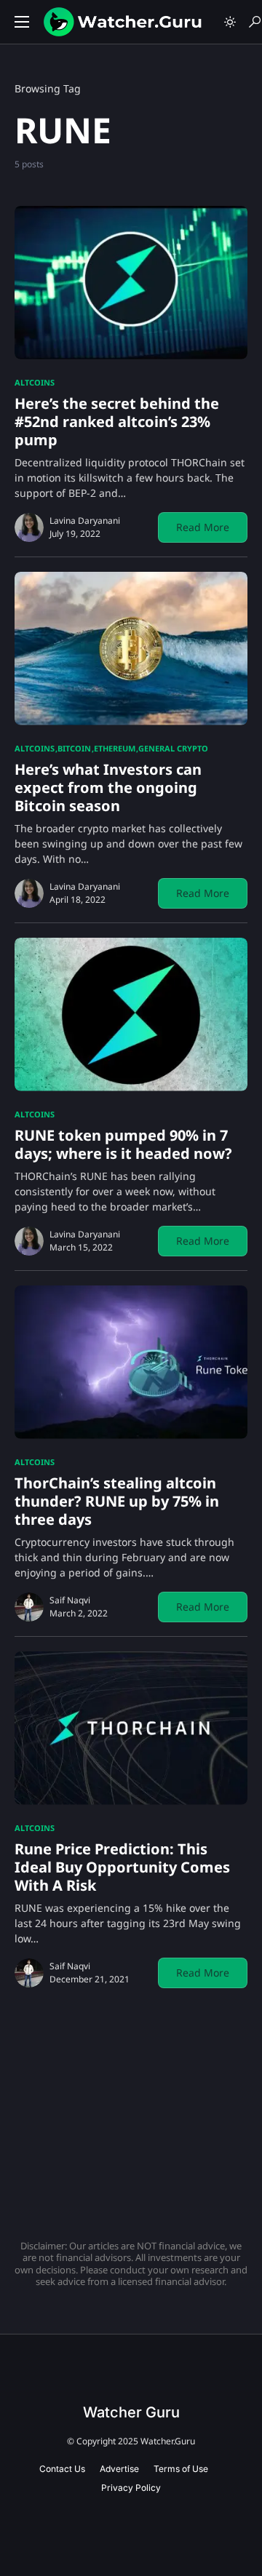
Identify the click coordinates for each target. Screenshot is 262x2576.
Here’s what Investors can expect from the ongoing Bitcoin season (108, 787)
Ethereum (115, 748)
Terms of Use (181, 2469)
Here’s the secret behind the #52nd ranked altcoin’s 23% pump (117, 422)
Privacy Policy (131, 2488)
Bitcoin (74, 748)
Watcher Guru (131, 2412)
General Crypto (173, 748)
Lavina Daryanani (85, 521)
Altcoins (35, 382)
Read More (203, 527)
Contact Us (62, 2469)
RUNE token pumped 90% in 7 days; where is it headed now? (123, 1144)
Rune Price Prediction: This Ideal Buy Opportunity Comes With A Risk (122, 1867)
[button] (22, 22)
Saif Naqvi (70, 1600)
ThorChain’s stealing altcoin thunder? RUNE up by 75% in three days (117, 1501)
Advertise (119, 2469)
